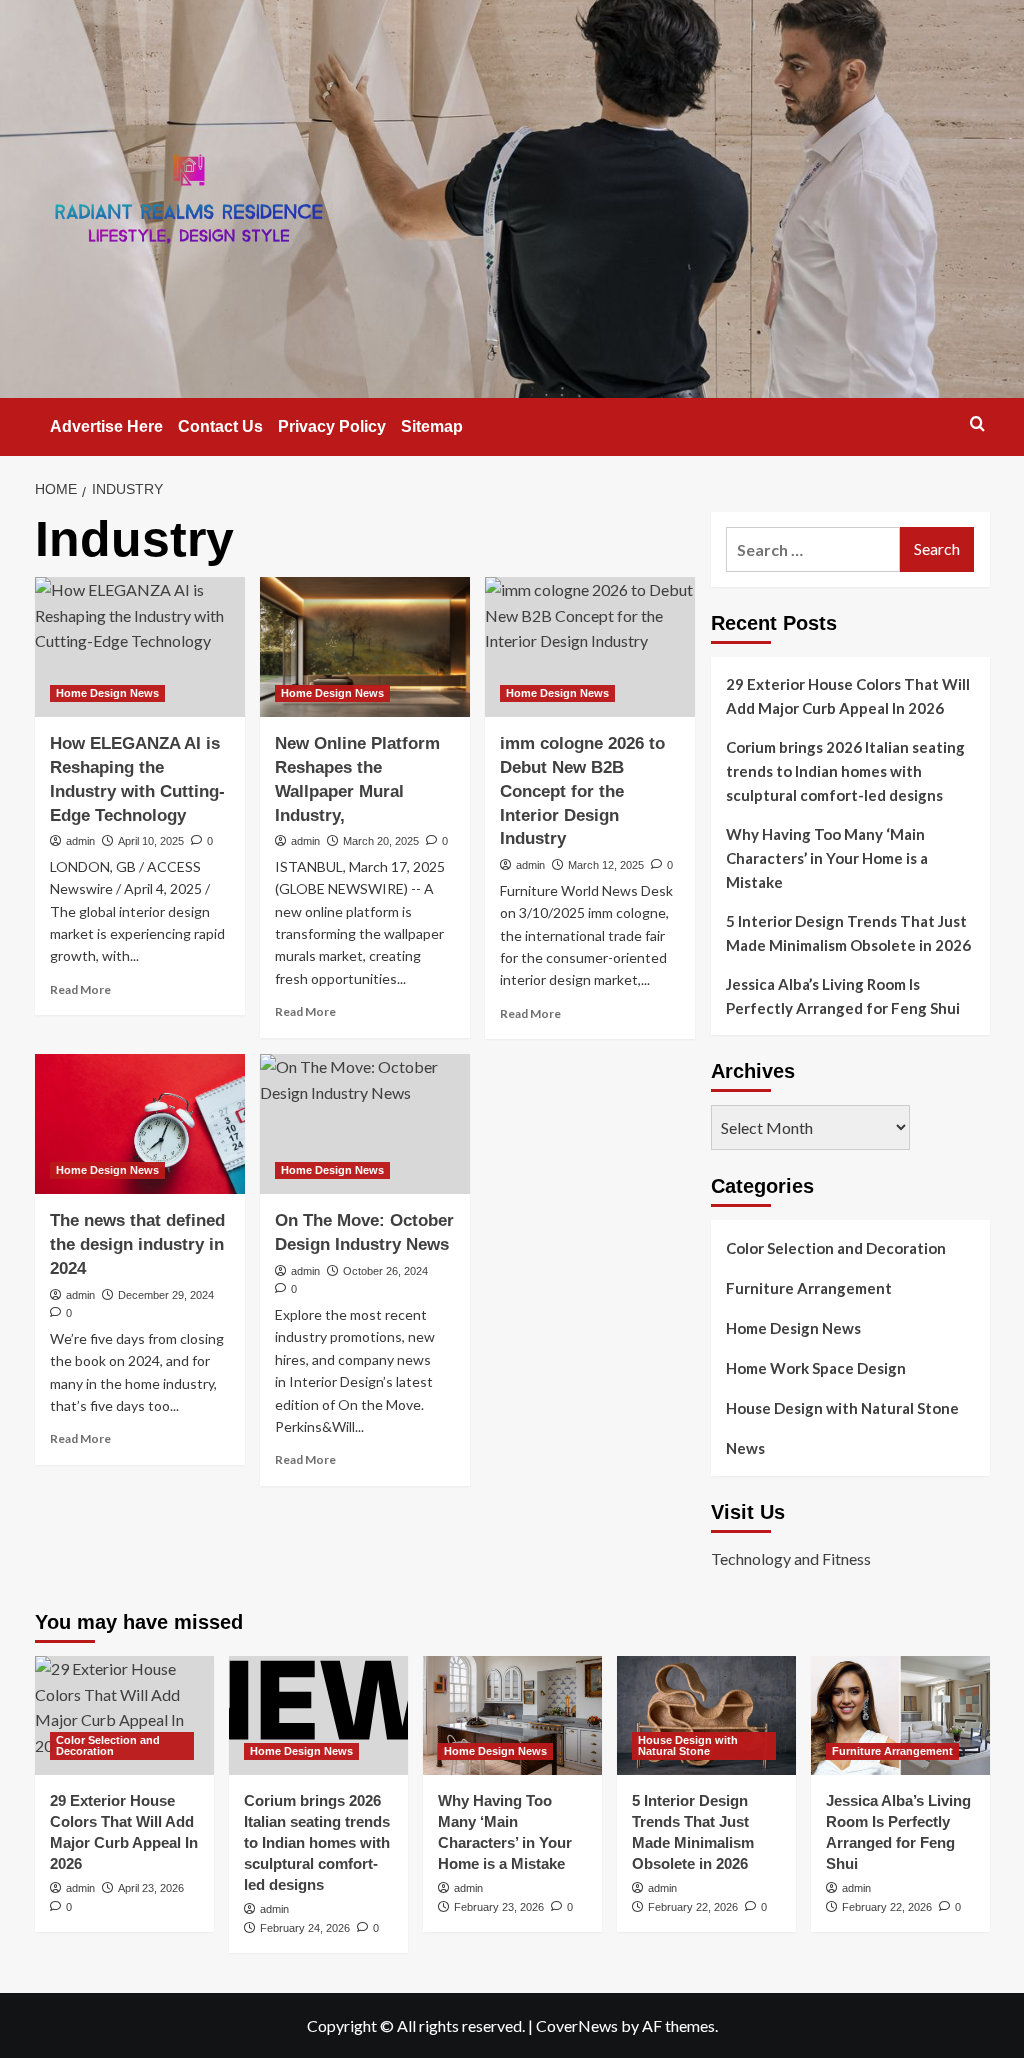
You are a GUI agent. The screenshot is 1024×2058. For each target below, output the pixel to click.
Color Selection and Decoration (836, 1248)
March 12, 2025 (606, 865)
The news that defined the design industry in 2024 (137, 1244)
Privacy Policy (332, 426)
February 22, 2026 (693, 1907)
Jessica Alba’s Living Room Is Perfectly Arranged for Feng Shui (843, 996)
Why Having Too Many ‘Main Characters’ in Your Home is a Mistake (827, 858)
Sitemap (432, 426)
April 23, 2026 (151, 1888)
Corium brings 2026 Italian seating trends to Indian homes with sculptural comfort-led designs (845, 771)
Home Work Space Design (816, 1368)
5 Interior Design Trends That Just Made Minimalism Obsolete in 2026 (848, 933)
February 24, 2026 (305, 1928)
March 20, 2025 (381, 841)
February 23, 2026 (499, 1907)
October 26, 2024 (385, 1271)
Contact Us (220, 426)
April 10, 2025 (151, 841)
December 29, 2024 (166, 1295)
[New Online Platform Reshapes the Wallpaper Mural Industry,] (365, 647)
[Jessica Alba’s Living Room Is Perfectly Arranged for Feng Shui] (900, 1715)
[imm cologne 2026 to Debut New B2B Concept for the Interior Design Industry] (590, 647)
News (745, 1448)
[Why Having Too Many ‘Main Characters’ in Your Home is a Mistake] (512, 1715)
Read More (80, 989)
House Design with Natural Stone (842, 1408)
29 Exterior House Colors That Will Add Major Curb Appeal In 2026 (848, 696)
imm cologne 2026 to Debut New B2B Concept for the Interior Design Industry (582, 791)
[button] (977, 423)
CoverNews (577, 2025)
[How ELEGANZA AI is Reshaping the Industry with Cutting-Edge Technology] (140, 647)
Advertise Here (106, 426)
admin (80, 841)
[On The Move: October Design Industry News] (365, 1124)
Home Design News (107, 693)
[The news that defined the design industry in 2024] (140, 1124)
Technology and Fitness (791, 1558)
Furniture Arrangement (809, 1288)
